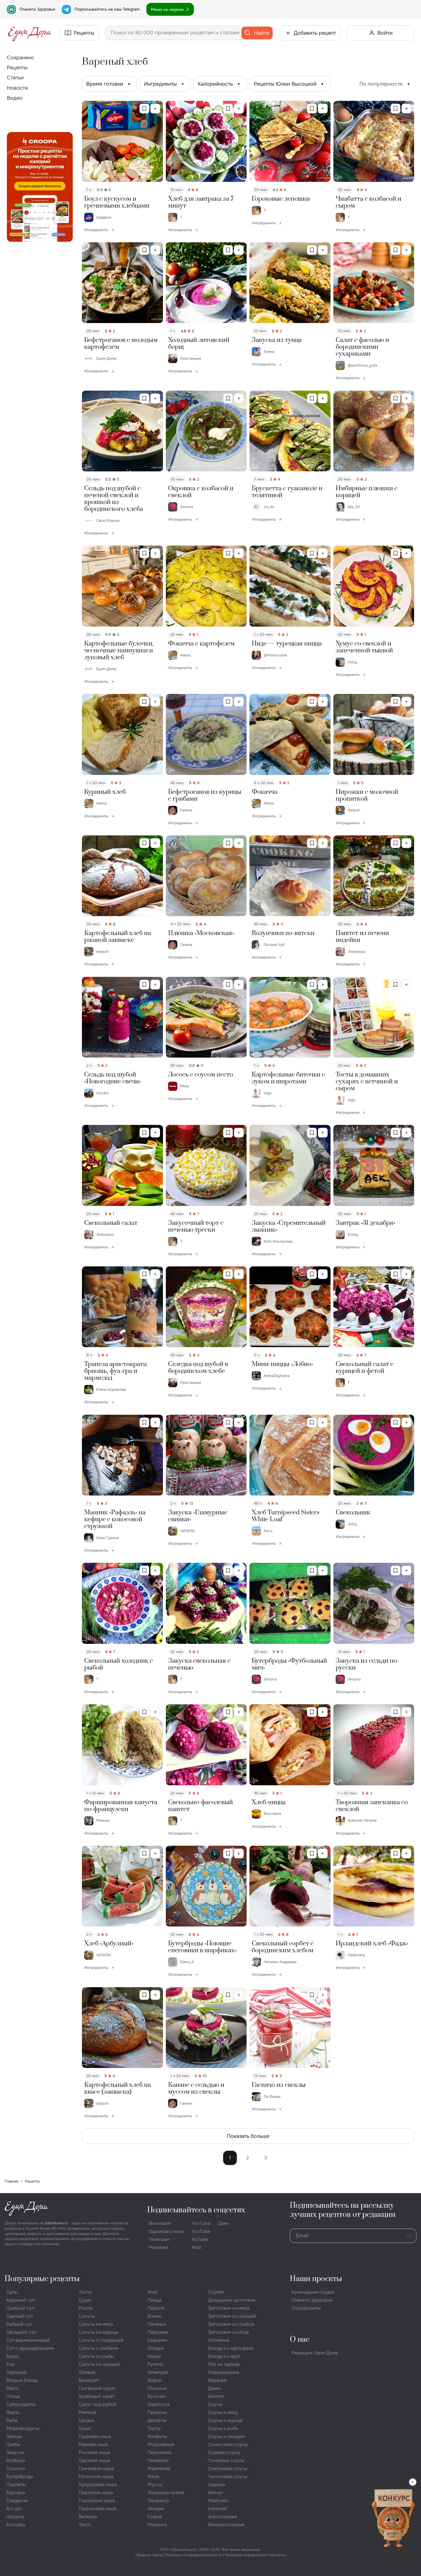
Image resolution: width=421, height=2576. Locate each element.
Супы (12, 2292)
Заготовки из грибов (231, 2324)
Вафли (155, 2380)
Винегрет (89, 2380)
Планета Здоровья (37, 9)
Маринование (224, 2372)
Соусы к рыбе (223, 2428)
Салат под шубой (98, 2404)
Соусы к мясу (223, 2412)
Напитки (218, 2509)
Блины (155, 2316)
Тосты (85, 2292)
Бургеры (16, 2493)
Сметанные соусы (228, 2468)
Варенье (217, 2380)
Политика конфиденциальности (193, 2555)
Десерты (157, 2420)
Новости (17, 88)
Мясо (12, 2388)
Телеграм (159, 2239)
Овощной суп (21, 2332)
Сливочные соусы (228, 2444)
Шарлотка (159, 2404)
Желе (153, 2476)
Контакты (277, 2555)
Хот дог (14, 2509)
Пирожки (158, 2332)
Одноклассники (166, 2231)
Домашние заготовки (232, 2300)
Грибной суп (20, 2308)
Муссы (155, 2485)
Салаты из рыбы (96, 2356)
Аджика (217, 2485)
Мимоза (88, 2412)
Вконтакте (160, 2223)
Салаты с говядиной (101, 2340)
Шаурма (15, 2517)
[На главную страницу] (30, 33)
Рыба (12, 2420)
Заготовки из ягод (228, 2332)
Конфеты (157, 2436)
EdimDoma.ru (56, 2223)
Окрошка (16, 2372)
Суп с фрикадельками (30, 2348)
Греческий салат (97, 2388)
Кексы (154, 2356)
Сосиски (16, 2468)
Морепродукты (23, 2428)
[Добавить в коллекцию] (155, 109)
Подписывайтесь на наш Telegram (107, 9)
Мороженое (161, 2444)
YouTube (201, 2223)
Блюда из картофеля (231, 2348)
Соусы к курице (226, 2420)
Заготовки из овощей (232, 2316)
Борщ (12, 2356)
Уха (10, 2364)
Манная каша (93, 2444)
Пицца (155, 2300)
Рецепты (17, 68)
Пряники (157, 2412)
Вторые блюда (22, 2380)
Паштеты (16, 2485)
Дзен (224, 2223)
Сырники (157, 2340)
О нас (300, 2340)
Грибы (13, 2444)
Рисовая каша (94, 2452)
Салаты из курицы (99, 2332)
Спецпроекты (306, 2308)
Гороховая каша (97, 2501)
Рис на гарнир (224, 2364)
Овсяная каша (94, 2460)
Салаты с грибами (99, 2348)
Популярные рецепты (42, 2279)
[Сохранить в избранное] (144, 109)
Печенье (157, 2324)
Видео (15, 98)
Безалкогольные (226, 2525)
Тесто (85, 2525)
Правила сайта (149, 2555)
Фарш (13, 2412)
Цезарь (87, 2420)
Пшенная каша (95, 2436)
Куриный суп (21, 2300)
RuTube (200, 2239)
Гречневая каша (96, 2468)
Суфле (155, 2517)
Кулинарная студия (313, 2292)
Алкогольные (223, 2517)
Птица (13, 2396)
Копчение (219, 2340)
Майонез (218, 2501)
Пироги (156, 2308)
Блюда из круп (224, 2356)
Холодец (16, 2525)
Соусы (215, 2404)
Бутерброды (20, 2476)
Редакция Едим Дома (315, 2353)
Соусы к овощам (227, 2436)
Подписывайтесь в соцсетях (196, 2210)
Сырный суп (20, 2316)
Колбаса (16, 2460)
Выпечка (88, 2517)
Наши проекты (316, 2279)
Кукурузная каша (98, 2485)
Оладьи (156, 2348)
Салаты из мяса (96, 2324)
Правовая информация (245, 2555)
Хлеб (153, 2292)
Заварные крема (166, 2493)
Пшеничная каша (98, 2509)
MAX (196, 2247)
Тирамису (158, 2501)
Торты (154, 2428)
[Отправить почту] (409, 2236)
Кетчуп (216, 2493)
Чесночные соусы (228, 2476)
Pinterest (159, 2247)
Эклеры (156, 2509)
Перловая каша (96, 2493)
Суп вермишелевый (28, 2340)
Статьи (15, 78)
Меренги (157, 2525)
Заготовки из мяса (229, 2308)
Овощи (14, 2436)
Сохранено (20, 58)
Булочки (157, 2396)
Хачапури (158, 2372)
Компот (216, 2396)
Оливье (87, 2372)
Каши (85, 2428)
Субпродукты (21, 2404)
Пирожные (159, 2452)
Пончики (157, 2388)
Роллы (86, 2308)
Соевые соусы (224, 2452)
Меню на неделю (167, 9)
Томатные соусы (226, 2460)
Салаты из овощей (99, 2364)
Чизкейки (158, 2460)
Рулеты (155, 2364)
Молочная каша (96, 2476)
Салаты (87, 2316)
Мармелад (159, 2468)
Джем (214, 2388)
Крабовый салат (97, 2396)
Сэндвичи (17, 2501)
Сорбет (216, 2292)
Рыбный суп (19, 2324)
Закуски (15, 2452)
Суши (85, 2300)
